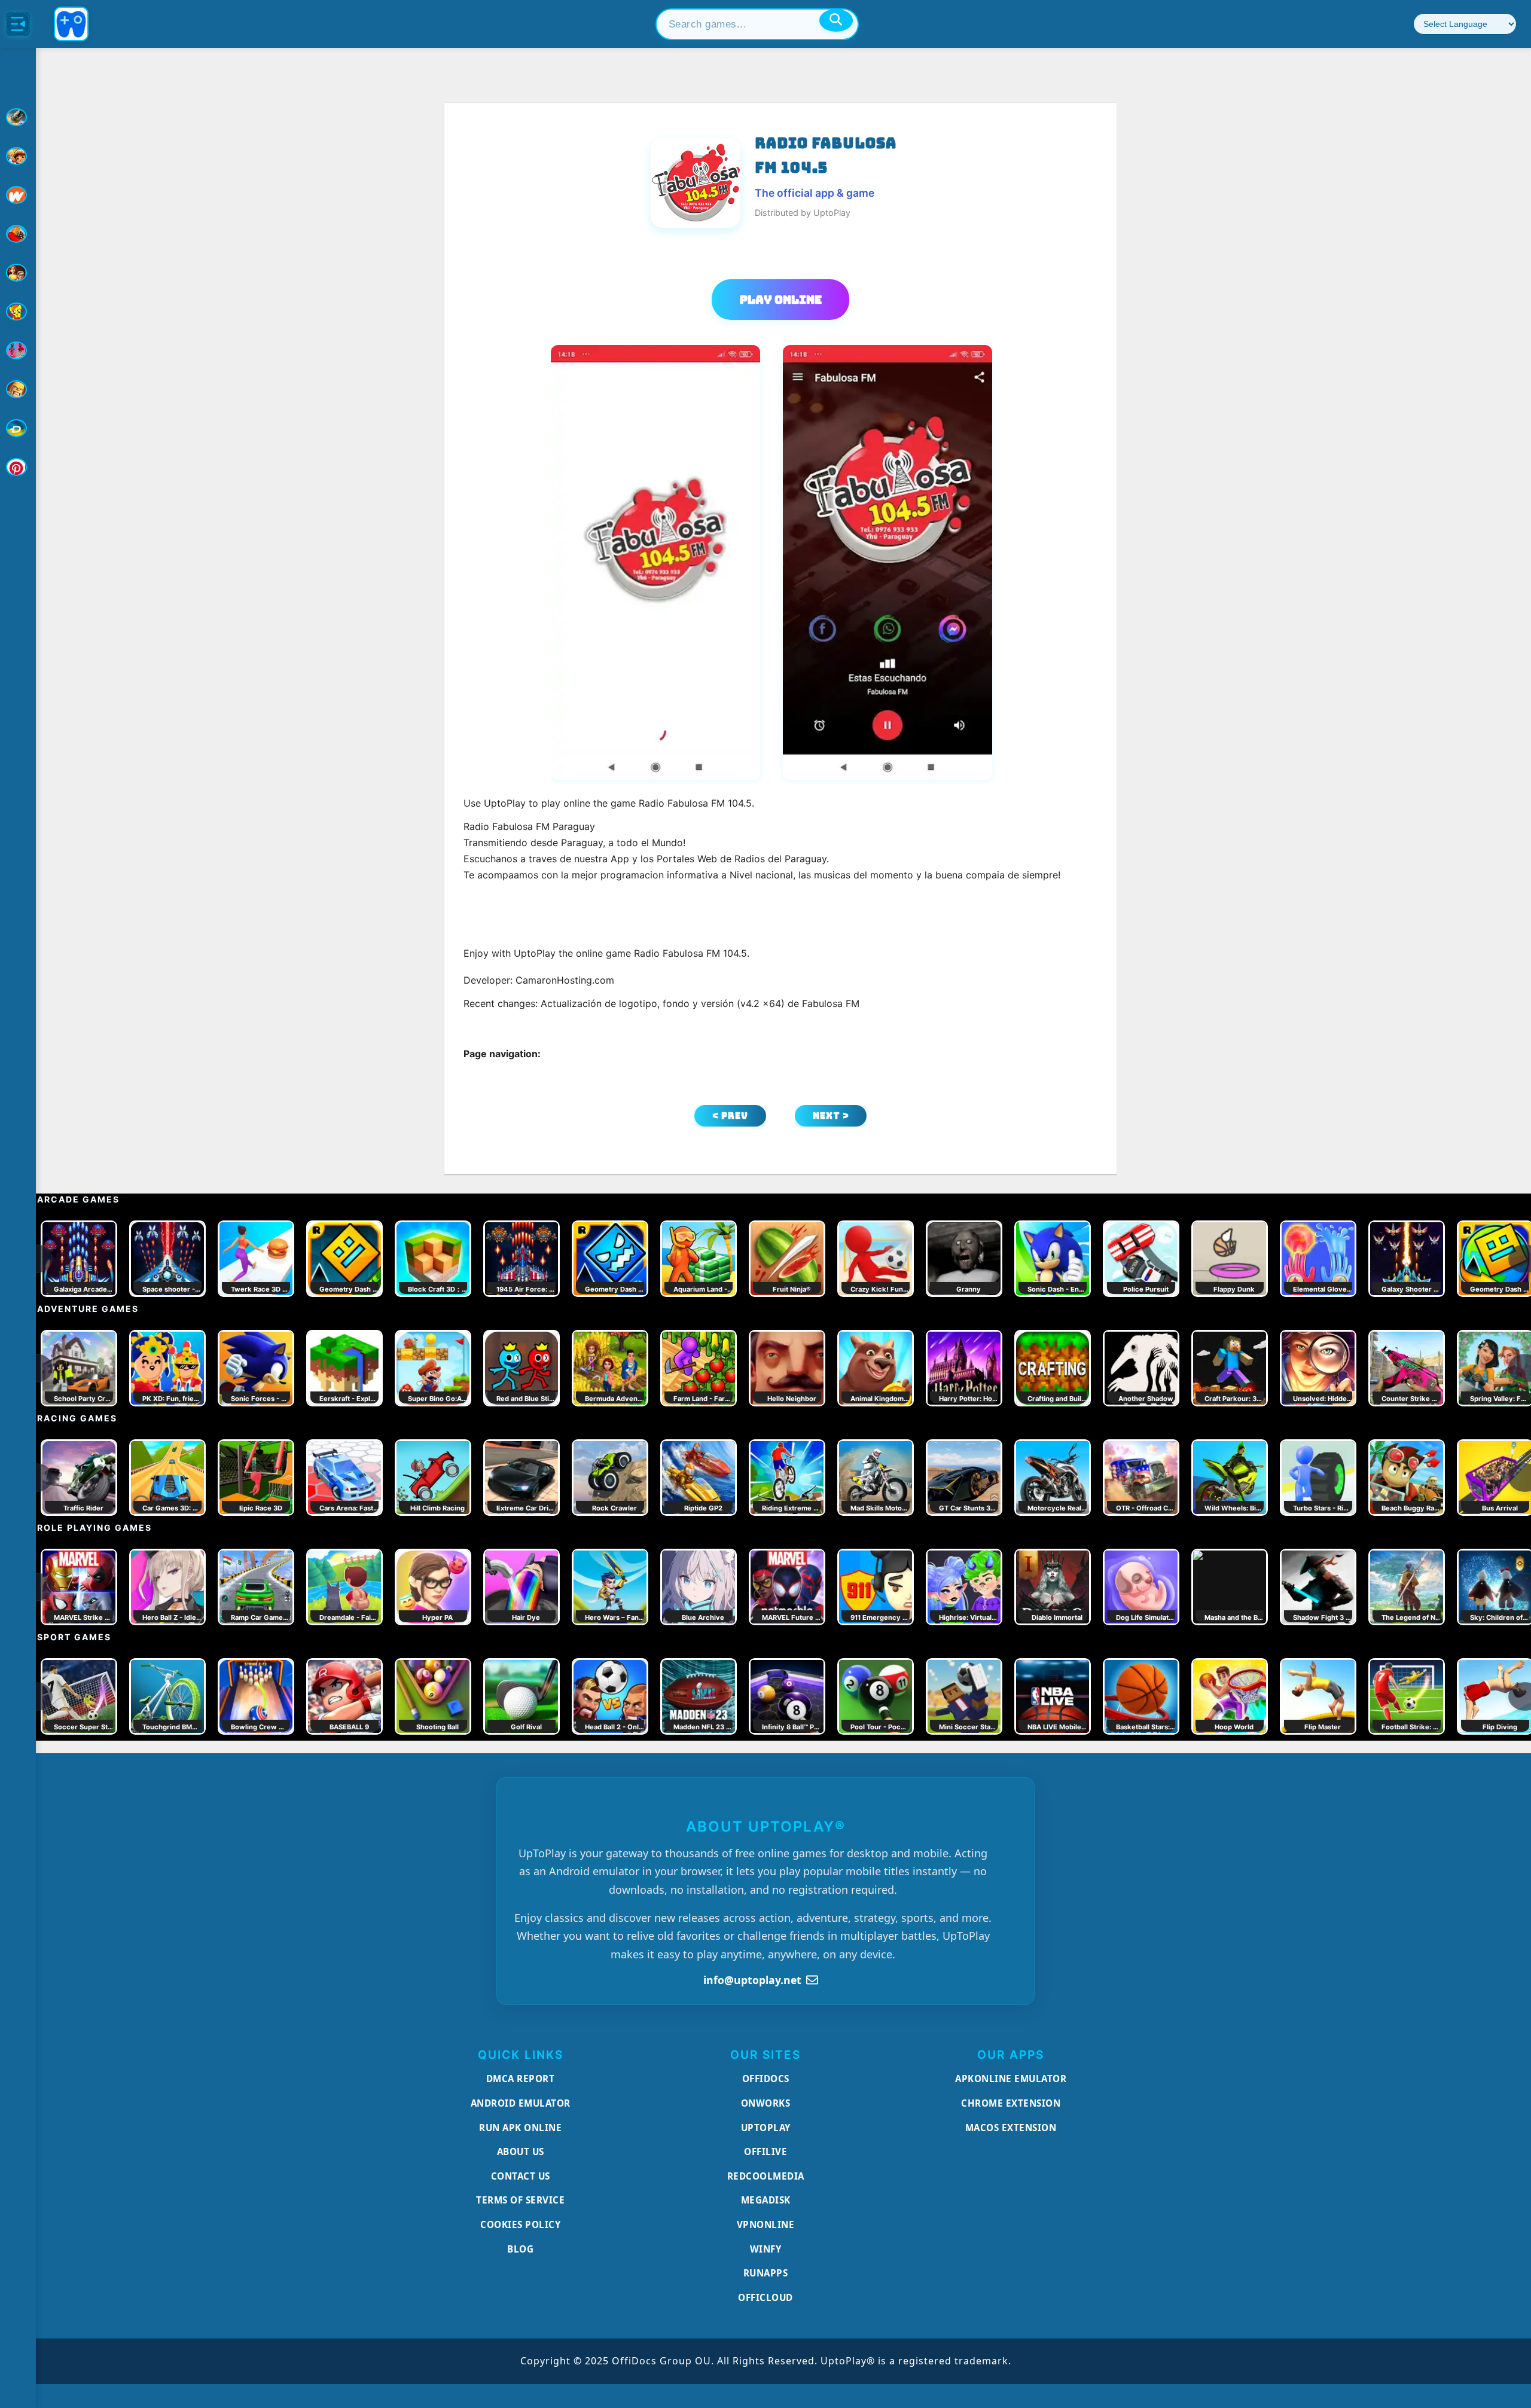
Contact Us (521, 2176)
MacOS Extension (1011, 2128)
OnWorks (766, 2103)
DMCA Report (521, 2079)
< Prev (730, 1116)
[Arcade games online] (18, 156)
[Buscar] (836, 20)
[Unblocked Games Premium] (18, 467)
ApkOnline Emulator (1011, 2079)
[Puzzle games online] (18, 273)
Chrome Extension (1011, 2103)
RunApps (766, 2273)
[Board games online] (18, 195)
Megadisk (766, 2200)
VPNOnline (766, 2224)
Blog (520, 2249)
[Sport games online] (18, 350)
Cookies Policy (520, 2224)
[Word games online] (18, 428)
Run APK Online (520, 2128)
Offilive (765, 2151)
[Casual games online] (18, 234)
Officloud (765, 2297)
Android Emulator (521, 2103)
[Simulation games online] (18, 312)
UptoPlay (766, 2128)
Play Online (781, 300)
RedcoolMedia (766, 2176)
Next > (831, 1116)
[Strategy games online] (18, 389)
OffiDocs (766, 2079)
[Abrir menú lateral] (18, 24)
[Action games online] (18, 117)
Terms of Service (520, 2200)
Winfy (766, 2249)
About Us (521, 2151)
